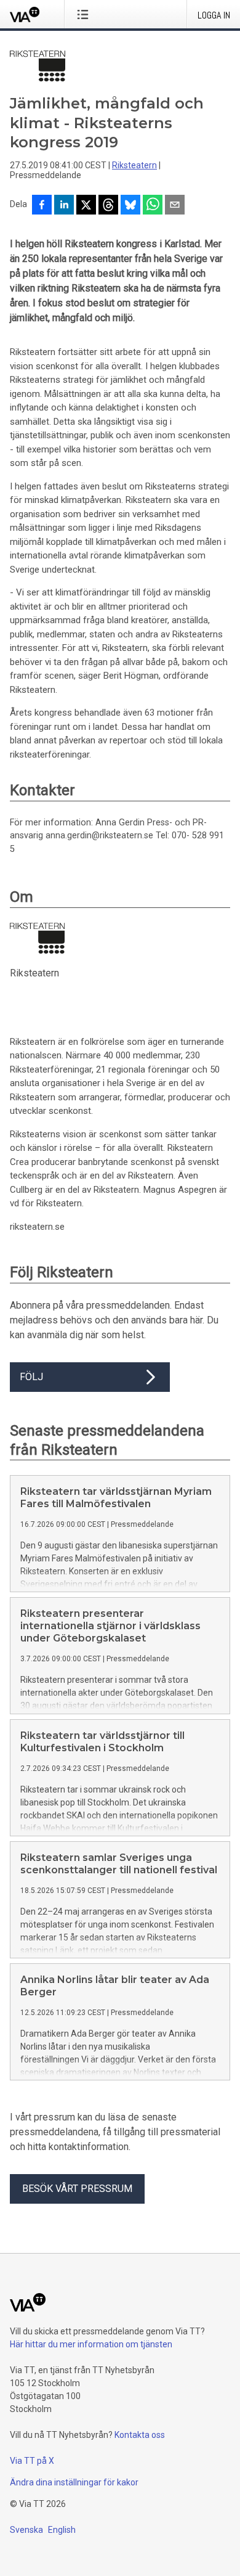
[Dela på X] (86, 206)
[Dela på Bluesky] (130, 206)
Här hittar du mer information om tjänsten (91, 2344)
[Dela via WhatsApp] (153, 206)
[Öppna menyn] (85, 14)
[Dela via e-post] (175, 206)
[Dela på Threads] (108, 206)
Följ (31, 1377)
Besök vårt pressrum (77, 2189)
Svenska (26, 2530)
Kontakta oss (140, 2435)
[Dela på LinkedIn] (64, 206)
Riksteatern (134, 165)
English (62, 2530)
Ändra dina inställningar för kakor (74, 2482)
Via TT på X (32, 2461)
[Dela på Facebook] (42, 206)
